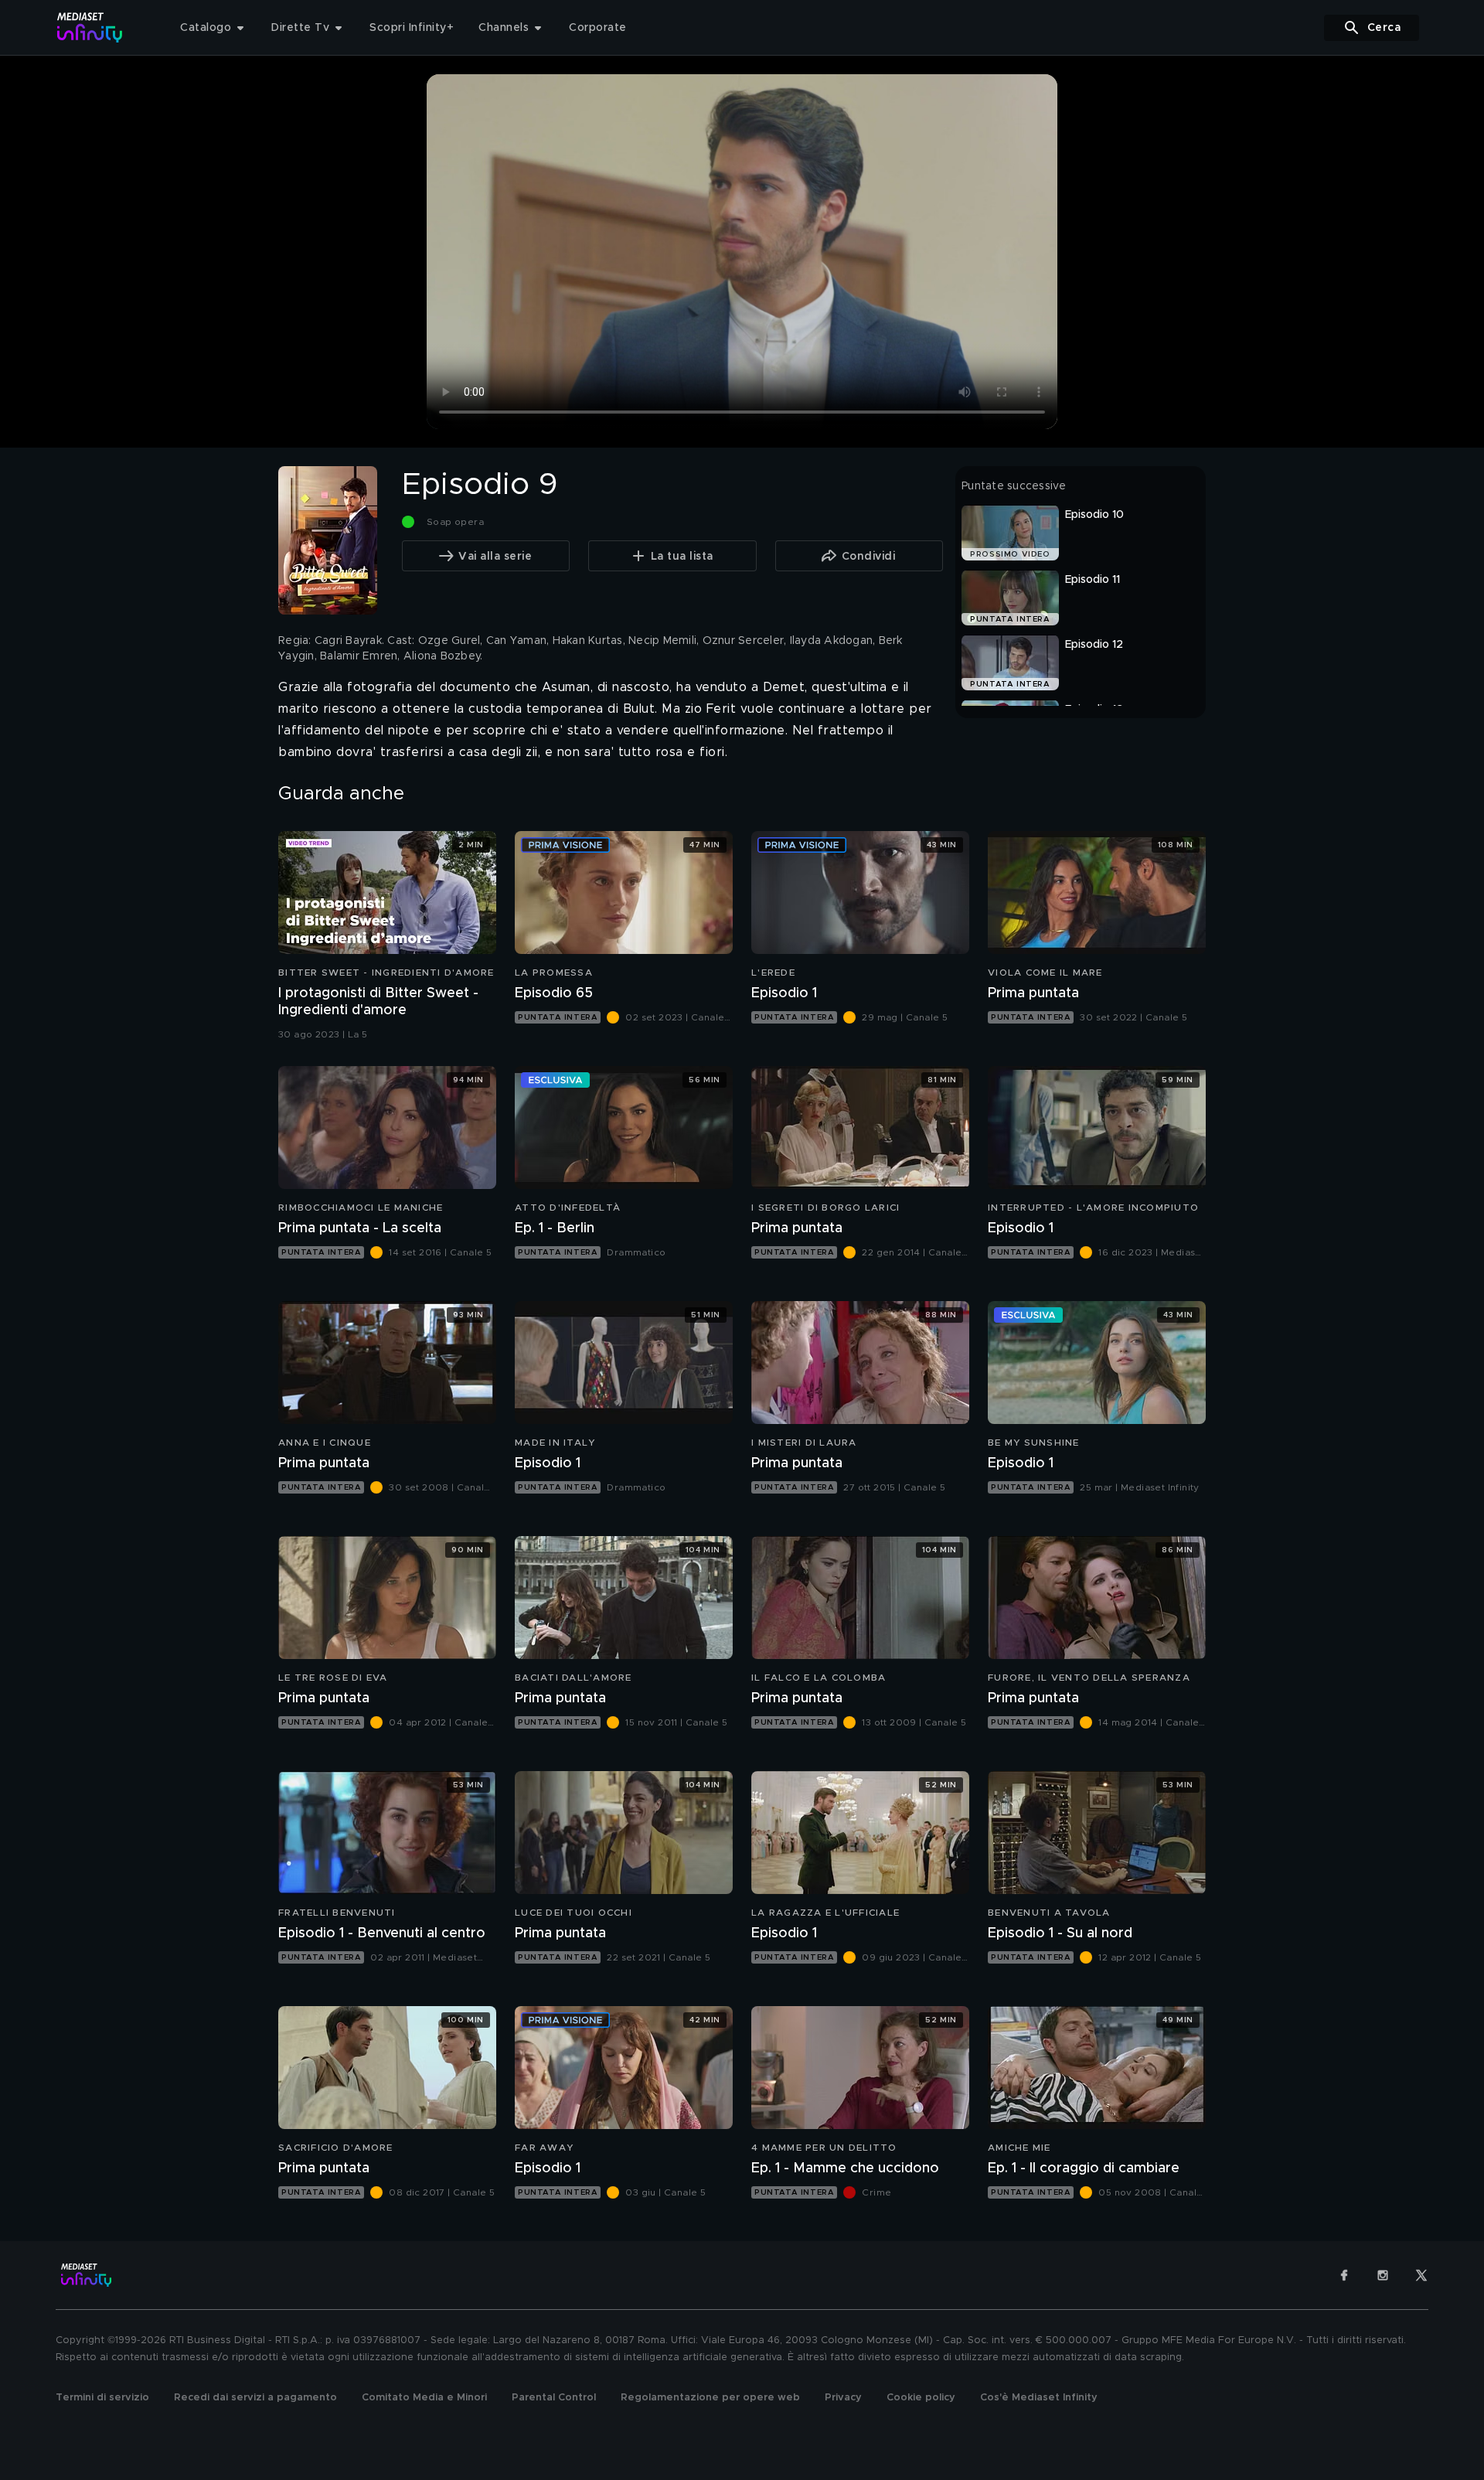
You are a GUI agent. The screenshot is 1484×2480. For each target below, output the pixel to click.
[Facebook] (1344, 2275)
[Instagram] (1383, 2275)
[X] (1421, 2275)
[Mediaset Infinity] (90, 27)
